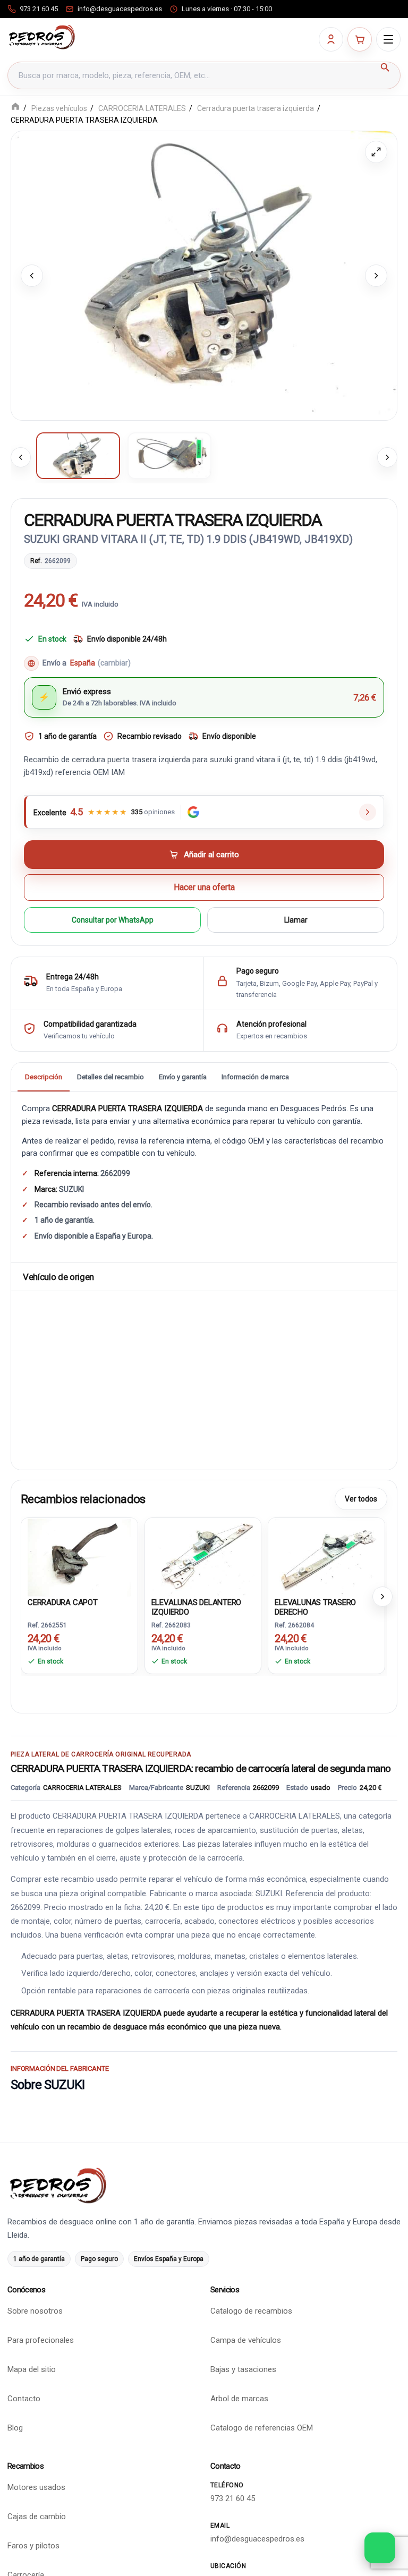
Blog (15, 2428)
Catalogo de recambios (251, 2311)
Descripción (44, 1077)
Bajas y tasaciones (243, 2369)
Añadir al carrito (211, 855)
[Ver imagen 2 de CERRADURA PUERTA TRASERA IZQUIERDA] (169, 456)
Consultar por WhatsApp (113, 920)
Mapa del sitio (32, 2369)
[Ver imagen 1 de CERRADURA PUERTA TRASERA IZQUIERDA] (78, 456)
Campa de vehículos (246, 2340)
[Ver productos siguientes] (382, 1597)
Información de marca (255, 1077)
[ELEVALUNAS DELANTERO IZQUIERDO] (203, 1556)
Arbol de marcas (239, 2399)
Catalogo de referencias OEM (262, 2428)
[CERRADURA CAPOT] (79, 1556)
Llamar (296, 920)
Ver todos (361, 1499)
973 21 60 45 (233, 2498)
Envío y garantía (183, 1077)
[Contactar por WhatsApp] (380, 2548)
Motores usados (36, 2487)
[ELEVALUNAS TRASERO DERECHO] (326, 1556)
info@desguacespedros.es (257, 2539)
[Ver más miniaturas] (387, 457)
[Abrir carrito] (360, 39)
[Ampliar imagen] (376, 152)
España (100, 663)
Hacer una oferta (204, 887)
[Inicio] (15, 108)
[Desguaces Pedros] (42, 37)
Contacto (24, 2399)
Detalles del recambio (110, 1077)
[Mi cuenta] (331, 39)
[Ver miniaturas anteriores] (21, 457)
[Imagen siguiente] (376, 276)
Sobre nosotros (35, 2311)
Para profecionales (41, 2340)
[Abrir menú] (388, 39)
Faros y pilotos (33, 2546)
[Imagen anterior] (32, 276)
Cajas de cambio (37, 2517)
